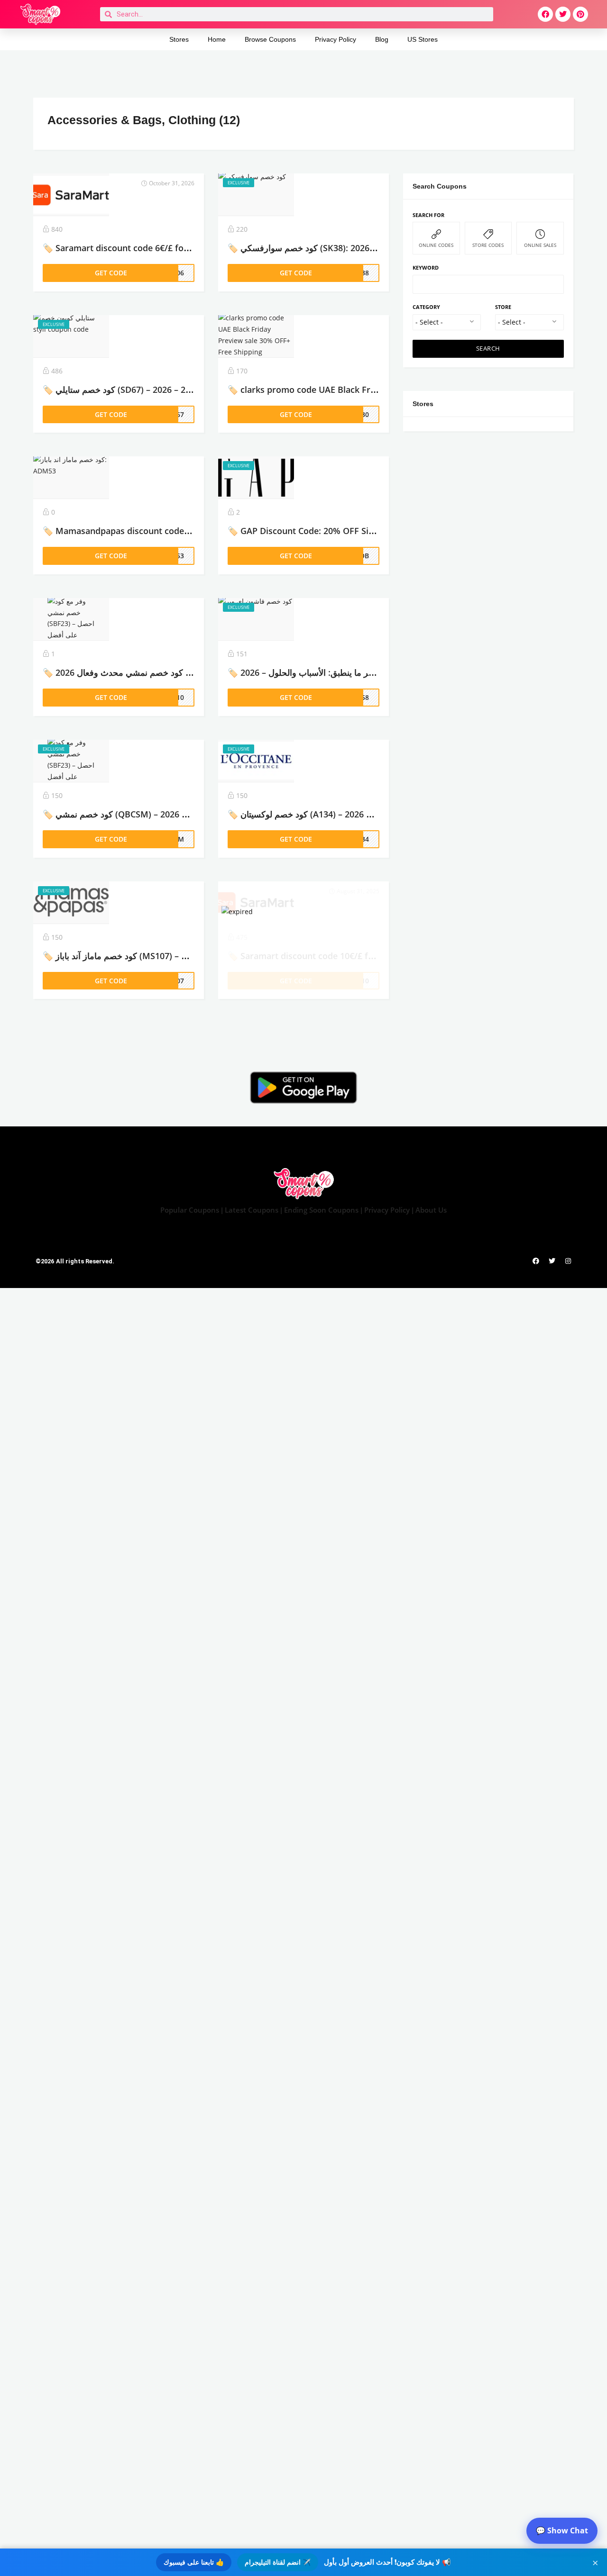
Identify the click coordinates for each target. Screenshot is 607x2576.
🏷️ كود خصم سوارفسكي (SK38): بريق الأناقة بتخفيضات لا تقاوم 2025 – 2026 (366, 248)
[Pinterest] (580, 14)
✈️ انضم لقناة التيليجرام (278, 2562)
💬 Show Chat (562, 2531)
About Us (431, 1210)
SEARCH (488, 349)
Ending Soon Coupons (322, 1210)
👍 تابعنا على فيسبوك (194, 2562)
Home (217, 39)
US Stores (423, 39)
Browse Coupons (270, 39)
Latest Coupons (252, 1210)
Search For (428, 215)
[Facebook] (545, 14)
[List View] (555, 118)
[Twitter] (563, 14)
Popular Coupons (190, 1210)
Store (503, 307)
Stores (179, 39)
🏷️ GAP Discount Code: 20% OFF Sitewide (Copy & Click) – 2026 (355, 531)
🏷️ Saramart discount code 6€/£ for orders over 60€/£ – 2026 (166, 248)
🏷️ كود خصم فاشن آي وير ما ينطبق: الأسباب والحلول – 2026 (336, 672)
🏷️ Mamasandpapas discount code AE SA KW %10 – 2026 (158, 531)
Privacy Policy (336, 39)
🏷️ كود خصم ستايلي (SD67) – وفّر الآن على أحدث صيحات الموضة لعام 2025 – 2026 (193, 390)
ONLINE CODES (436, 245)
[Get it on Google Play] (303, 1088)
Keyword (426, 268)
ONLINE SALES (540, 245)
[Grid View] (541, 118)
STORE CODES (488, 245)
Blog (382, 39)
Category (426, 307)
